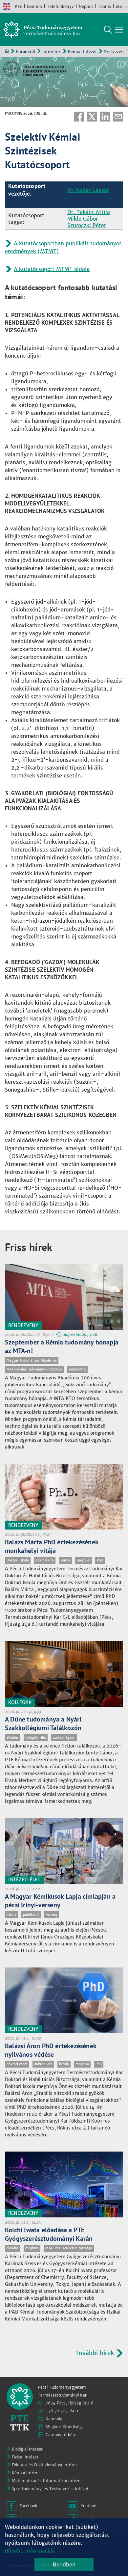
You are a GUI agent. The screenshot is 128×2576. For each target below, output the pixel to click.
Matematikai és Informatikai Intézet (47, 2481)
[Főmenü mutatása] (119, 30)
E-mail (118, 117)
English (7, 7)
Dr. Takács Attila (89, 212)
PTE (18, 6)
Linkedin (105, 117)
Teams (104, 6)
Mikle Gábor (83, 219)
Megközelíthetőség (64, 2427)
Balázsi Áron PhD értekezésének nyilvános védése (51, 2050)
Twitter (92, 117)
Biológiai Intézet (27, 2449)
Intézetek (52, 52)
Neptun (86, 6)
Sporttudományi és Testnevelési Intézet (50, 2489)
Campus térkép (60, 2435)
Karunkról (26, 52)
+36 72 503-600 (62, 2411)
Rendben (64, 2564)
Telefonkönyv (60, 6)
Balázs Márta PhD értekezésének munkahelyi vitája (52, 1546)
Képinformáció (121, 65)
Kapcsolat (55, 2419)
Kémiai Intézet (82, 52)
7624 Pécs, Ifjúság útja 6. (70, 2403)
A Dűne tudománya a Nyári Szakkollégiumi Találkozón (43, 1723)
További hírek (95, 2353)
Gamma (34, 6)
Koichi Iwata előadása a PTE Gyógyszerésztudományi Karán (49, 2234)
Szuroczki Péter (87, 225)
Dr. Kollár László (88, 190)
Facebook (79, 117)
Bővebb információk (30, 2551)
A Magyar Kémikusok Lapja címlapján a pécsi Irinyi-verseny (60, 1901)
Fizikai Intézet (25, 2457)
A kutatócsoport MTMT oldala (52, 269)
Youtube (88, 2506)
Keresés (108, 30)
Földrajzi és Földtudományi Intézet (44, 2465)
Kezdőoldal (7, 51)
